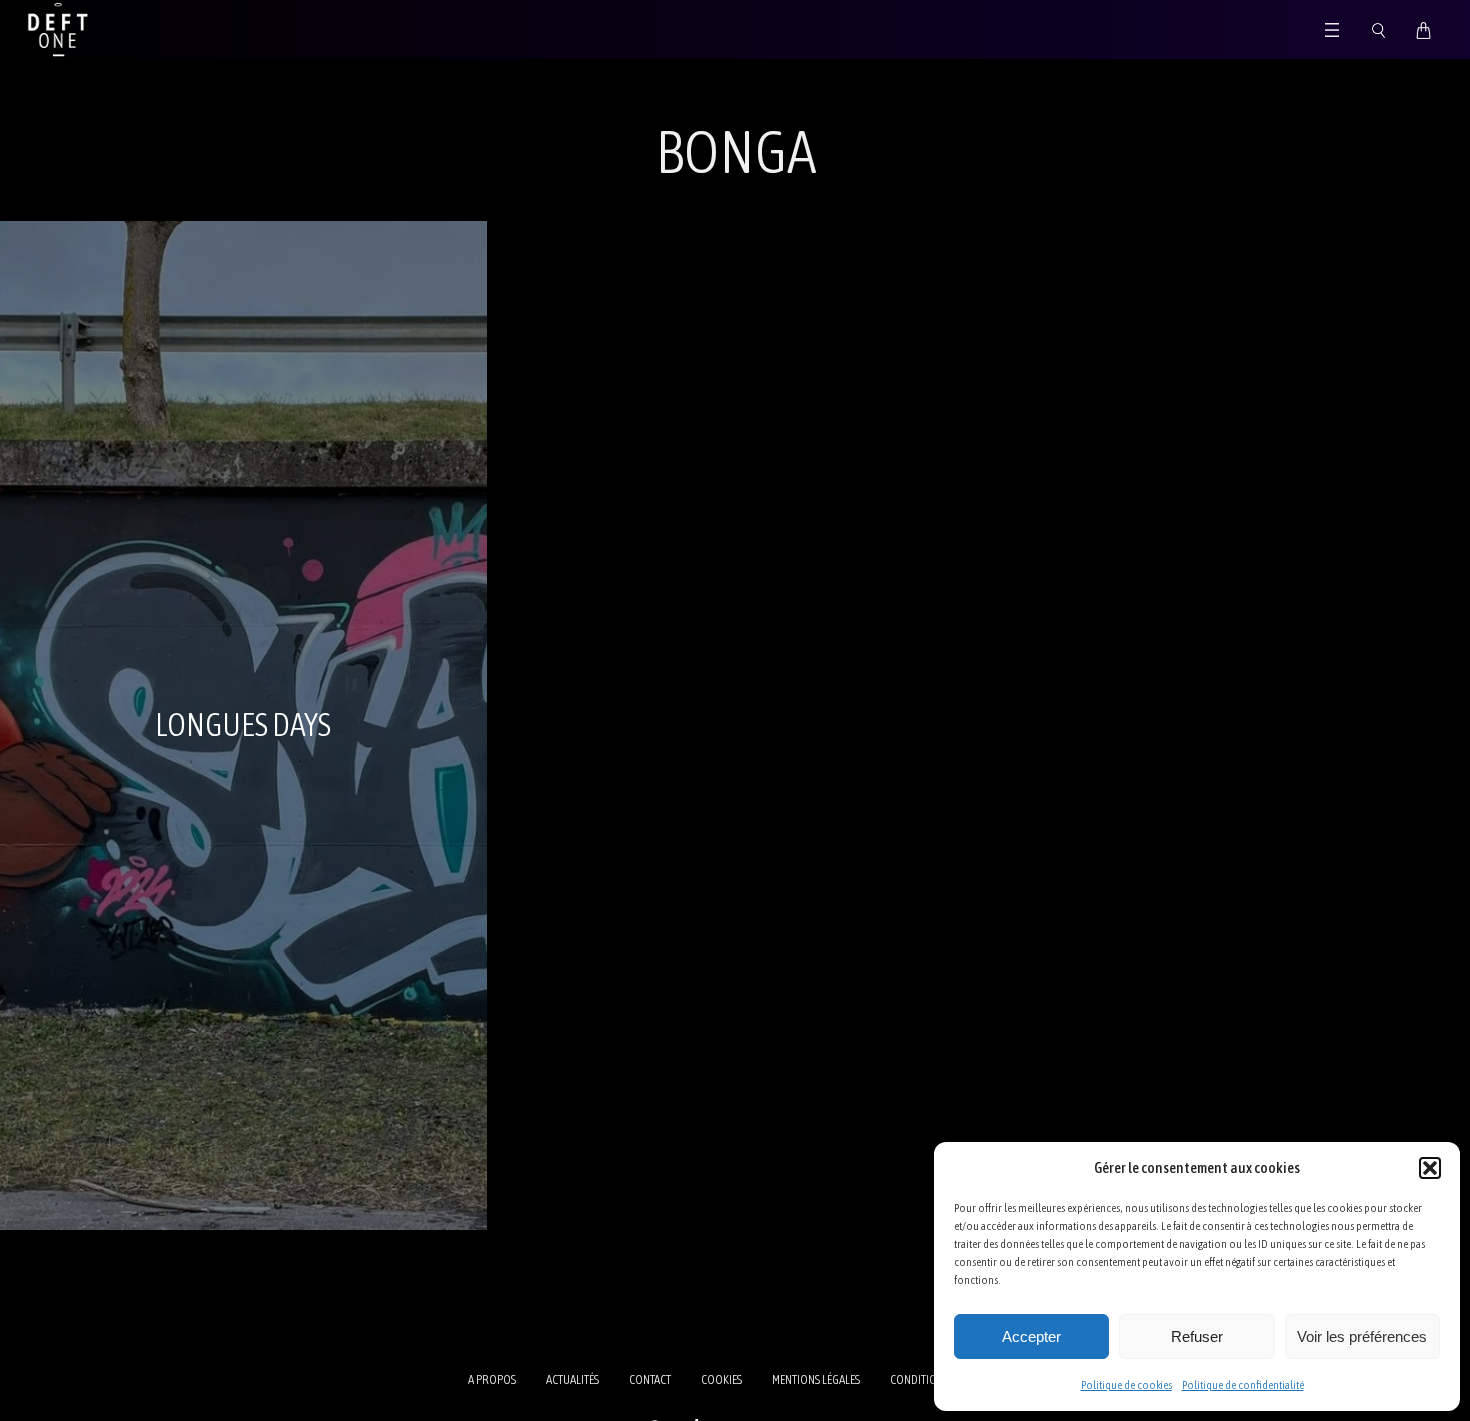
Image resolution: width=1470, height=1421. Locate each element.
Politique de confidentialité (1243, 1385)
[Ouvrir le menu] (1332, 30)
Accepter (1031, 1336)
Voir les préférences (1362, 1336)
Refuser (1197, 1336)
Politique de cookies (1126, 1385)
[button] (1430, 1168)
